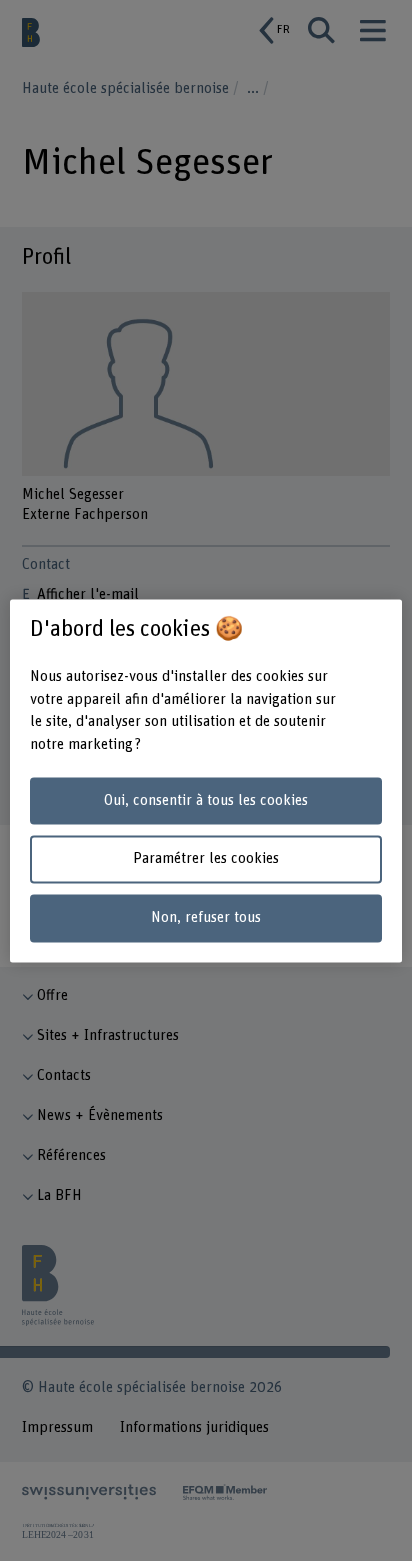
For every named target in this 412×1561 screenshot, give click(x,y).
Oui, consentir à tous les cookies (206, 800)
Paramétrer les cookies (206, 859)
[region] (205, 780)
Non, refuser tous (206, 918)
